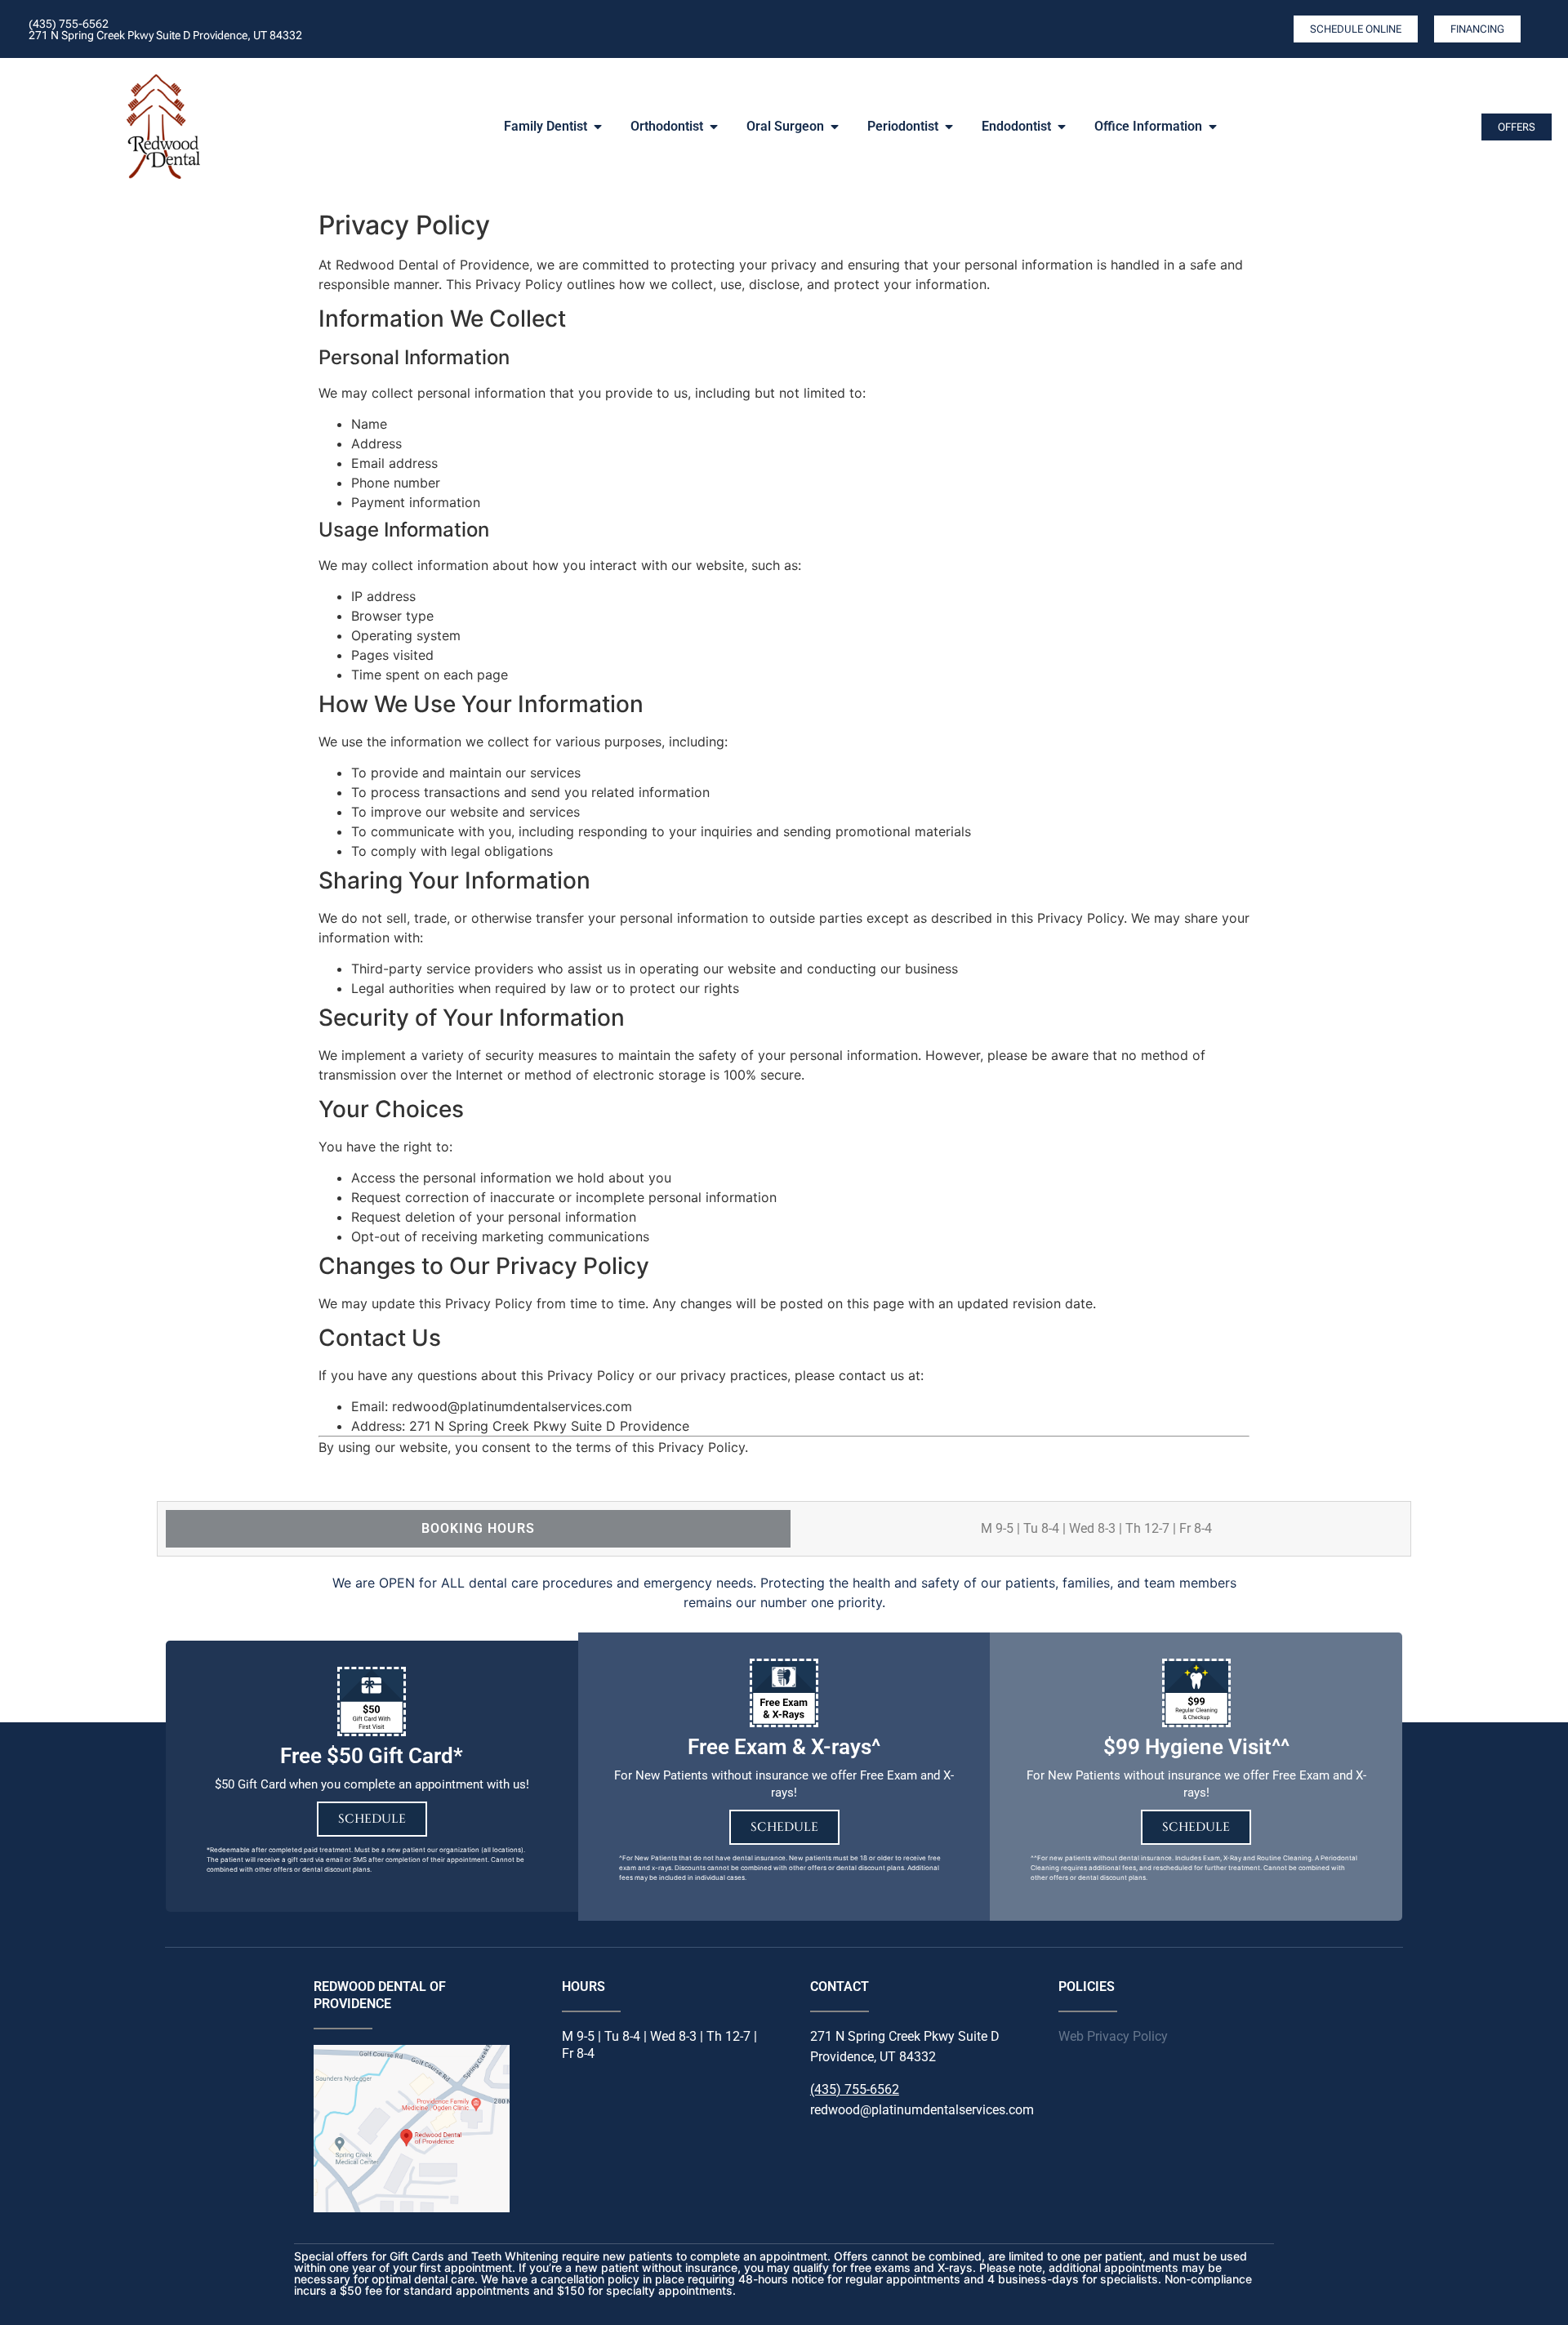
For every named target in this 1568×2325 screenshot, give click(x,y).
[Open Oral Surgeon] (835, 127)
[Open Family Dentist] (598, 127)
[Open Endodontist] (1062, 127)
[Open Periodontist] (949, 127)
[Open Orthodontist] (714, 127)
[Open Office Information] (1213, 127)
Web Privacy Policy (1113, 2036)
